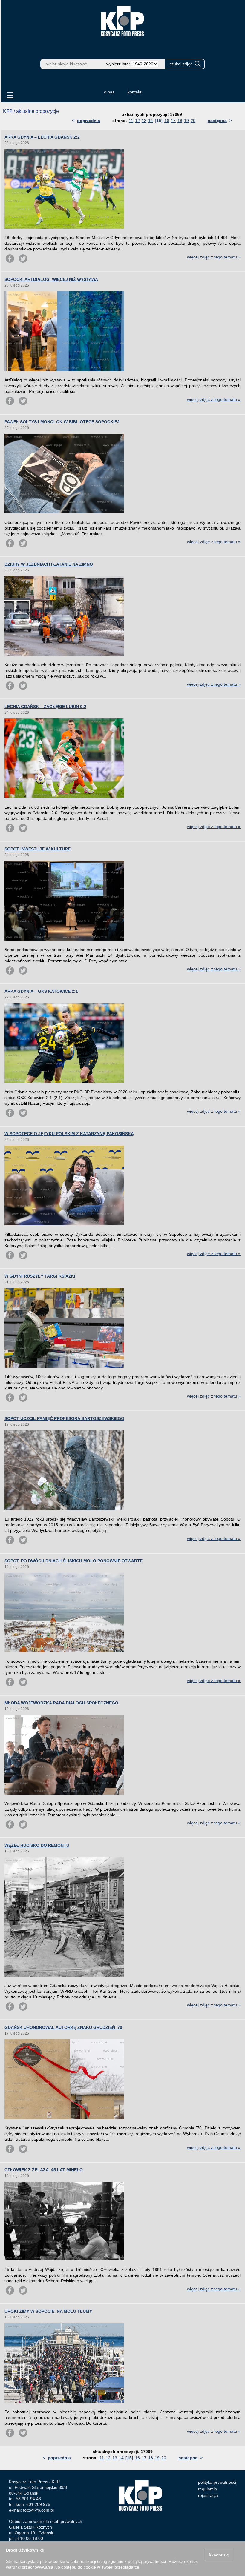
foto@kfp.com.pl (38, 2510)
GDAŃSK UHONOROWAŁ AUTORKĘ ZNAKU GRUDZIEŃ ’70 (63, 2027)
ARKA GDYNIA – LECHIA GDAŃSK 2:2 (42, 137)
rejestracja (208, 2495)
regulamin (208, 2489)
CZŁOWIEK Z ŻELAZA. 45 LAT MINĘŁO (44, 2170)
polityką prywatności (147, 2561)
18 (180, 121)
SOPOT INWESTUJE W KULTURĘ (37, 849)
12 (137, 121)
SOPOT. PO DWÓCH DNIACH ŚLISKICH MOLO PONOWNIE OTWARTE (73, 1561)
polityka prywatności (217, 2482)
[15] (159, 121)
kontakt (134, 92)
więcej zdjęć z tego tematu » (214, 257)
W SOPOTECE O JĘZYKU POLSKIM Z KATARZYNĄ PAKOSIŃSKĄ (69, 1134)
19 (186, 121)
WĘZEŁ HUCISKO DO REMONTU (37, 1845)
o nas (109, 92)
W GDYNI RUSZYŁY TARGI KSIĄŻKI (40, 1276)
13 (144, 121)
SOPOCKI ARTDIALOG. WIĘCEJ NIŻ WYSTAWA (51, 279)
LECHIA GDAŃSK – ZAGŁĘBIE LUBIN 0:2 (45, 707)
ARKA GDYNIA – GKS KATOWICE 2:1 (41, 991)
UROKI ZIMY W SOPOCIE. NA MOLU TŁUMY (48, 2311)
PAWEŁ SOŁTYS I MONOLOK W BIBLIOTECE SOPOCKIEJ (62, 422)
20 (193, 121)
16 (167, 121)
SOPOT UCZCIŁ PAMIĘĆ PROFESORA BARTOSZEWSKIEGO (64, 1418)
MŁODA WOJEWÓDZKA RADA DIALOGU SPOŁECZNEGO (61, 1703)
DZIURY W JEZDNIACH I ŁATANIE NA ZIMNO (49, 564)
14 (151, 121)
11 (131, 121)
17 (173, 121)
